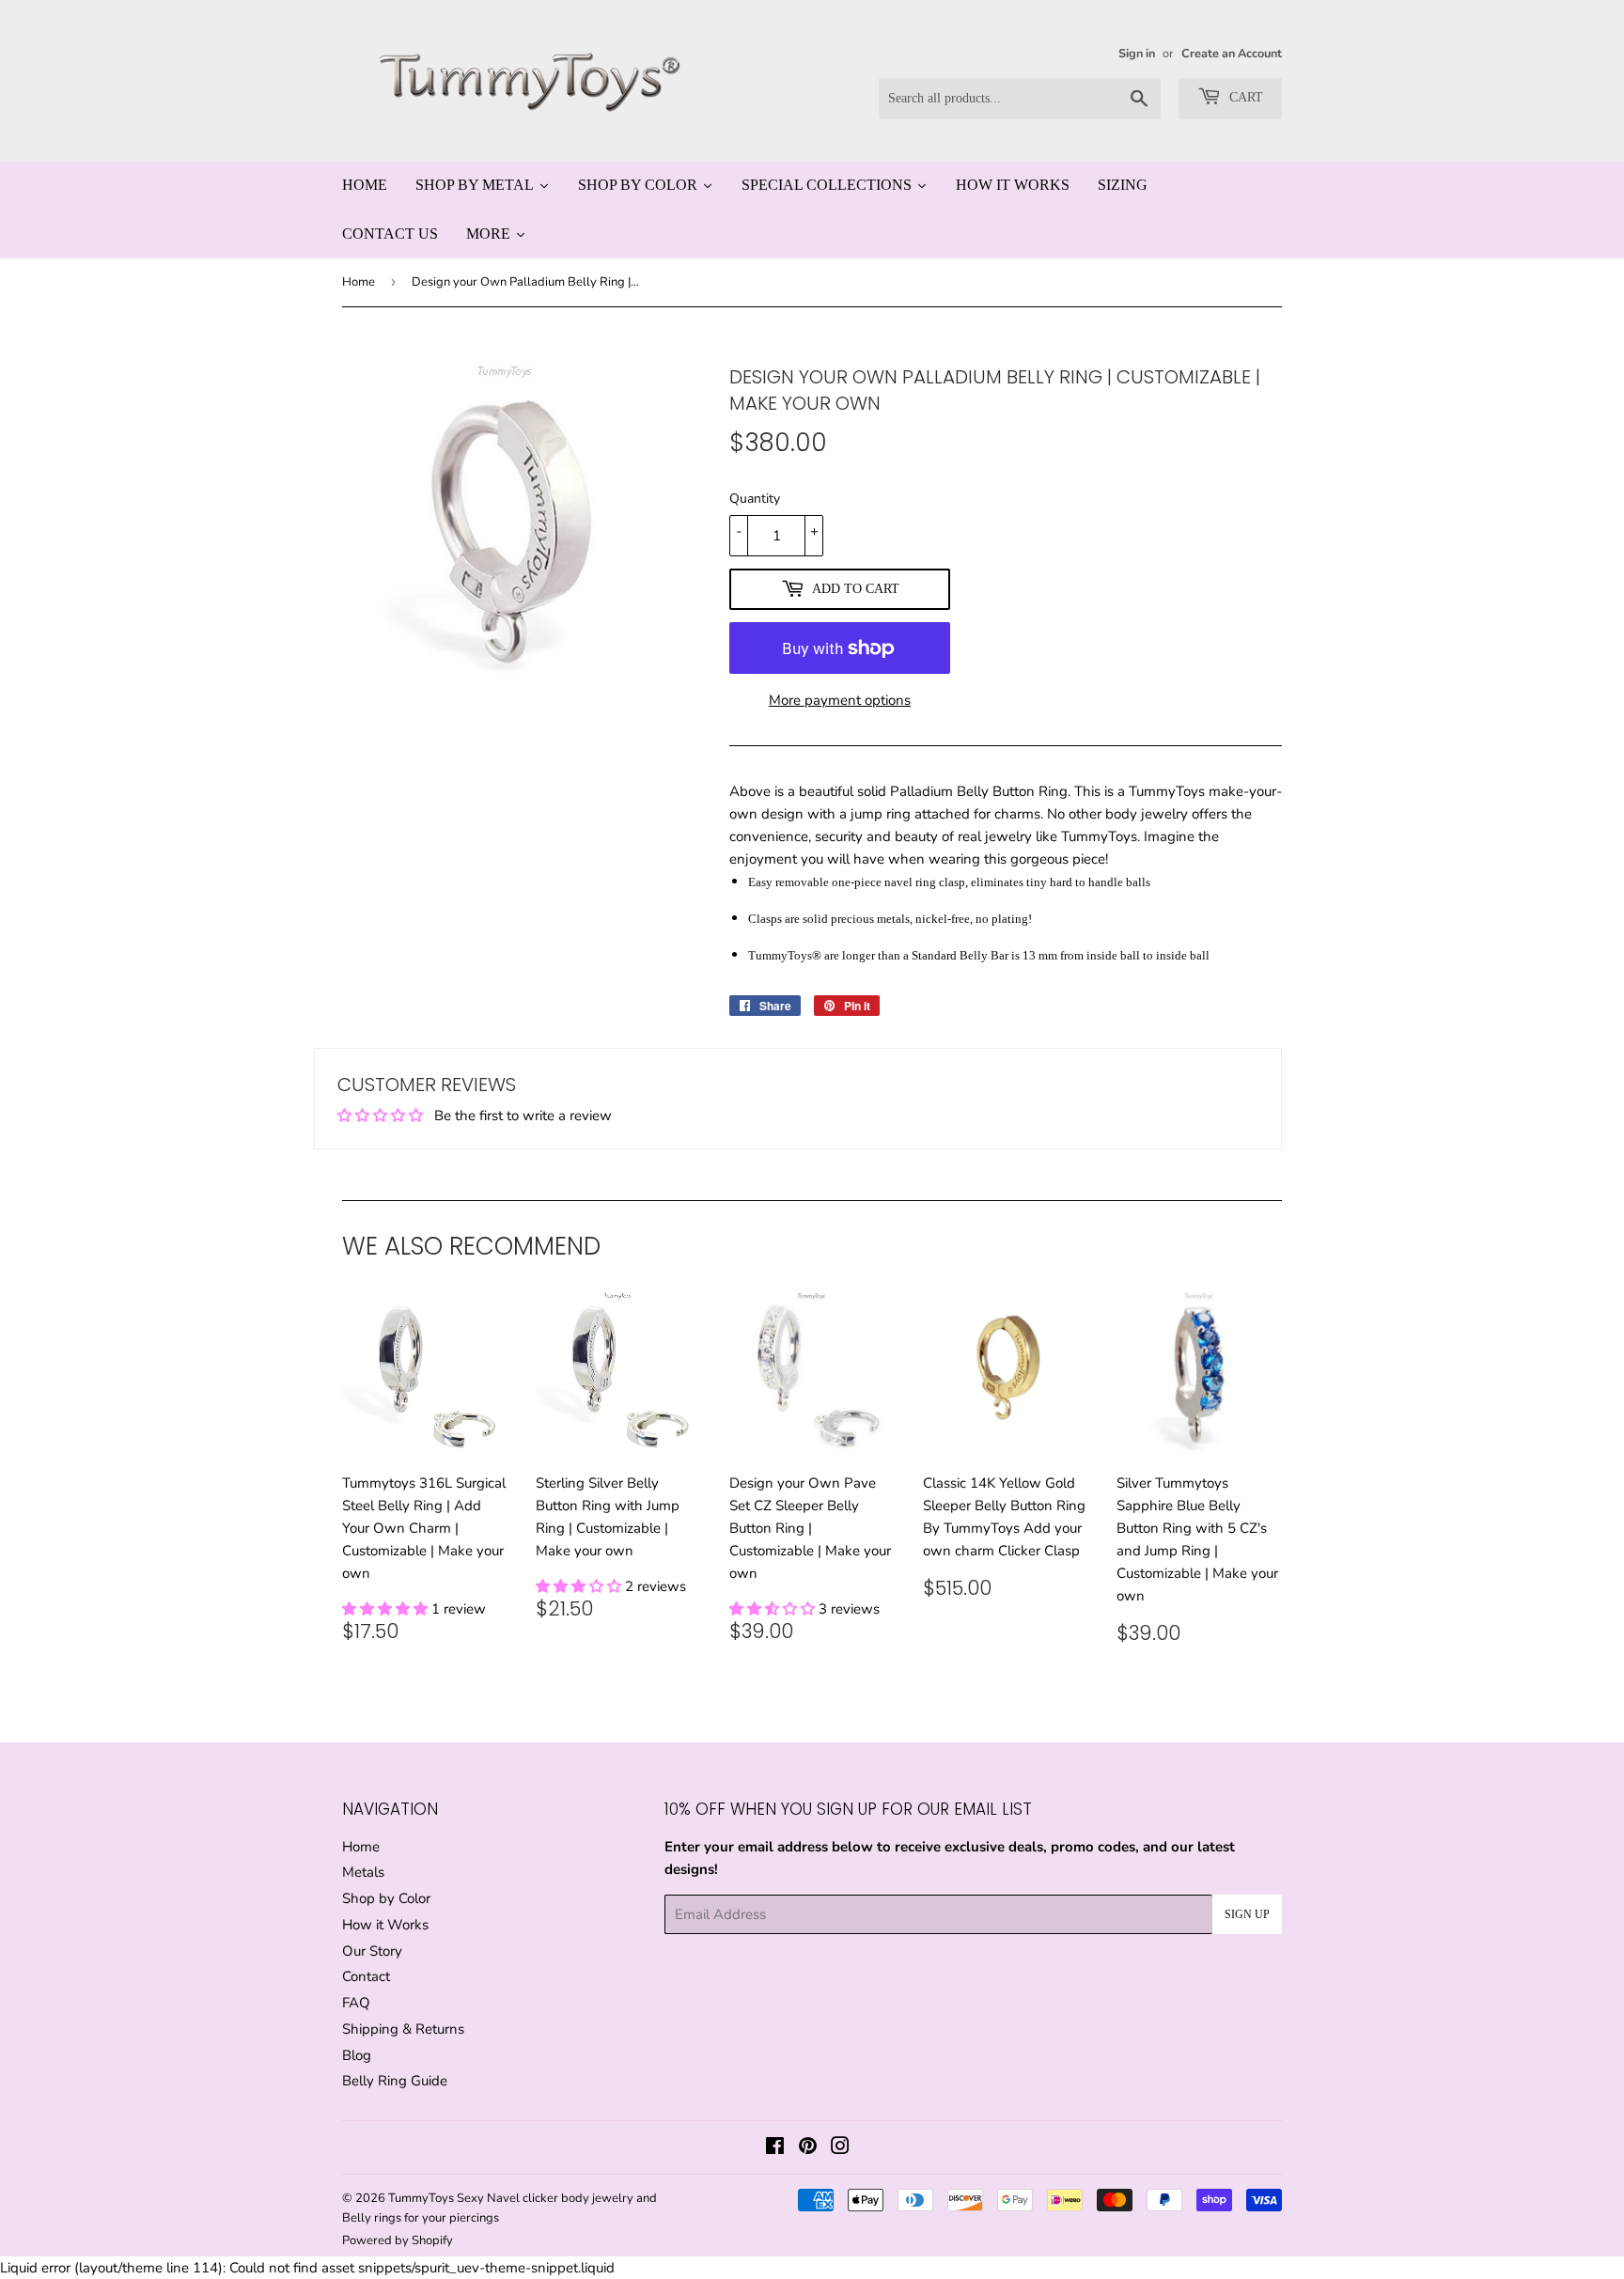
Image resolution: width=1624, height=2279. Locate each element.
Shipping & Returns (403, 2029)
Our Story (372, 1951)
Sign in (1137, 54)
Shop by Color (386, 1898)
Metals (363, 1872)
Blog (357, 2055)
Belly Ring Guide (395, 2081)
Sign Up (1247, 1914)
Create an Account (1232, 54)
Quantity (755, 499)
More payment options (840, 700)
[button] (387, 1609)
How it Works (385, 1925)
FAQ (356, 2003)
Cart (1244, 97)
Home (359, 282)
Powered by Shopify (398, 2240)
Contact (366, 1976)
